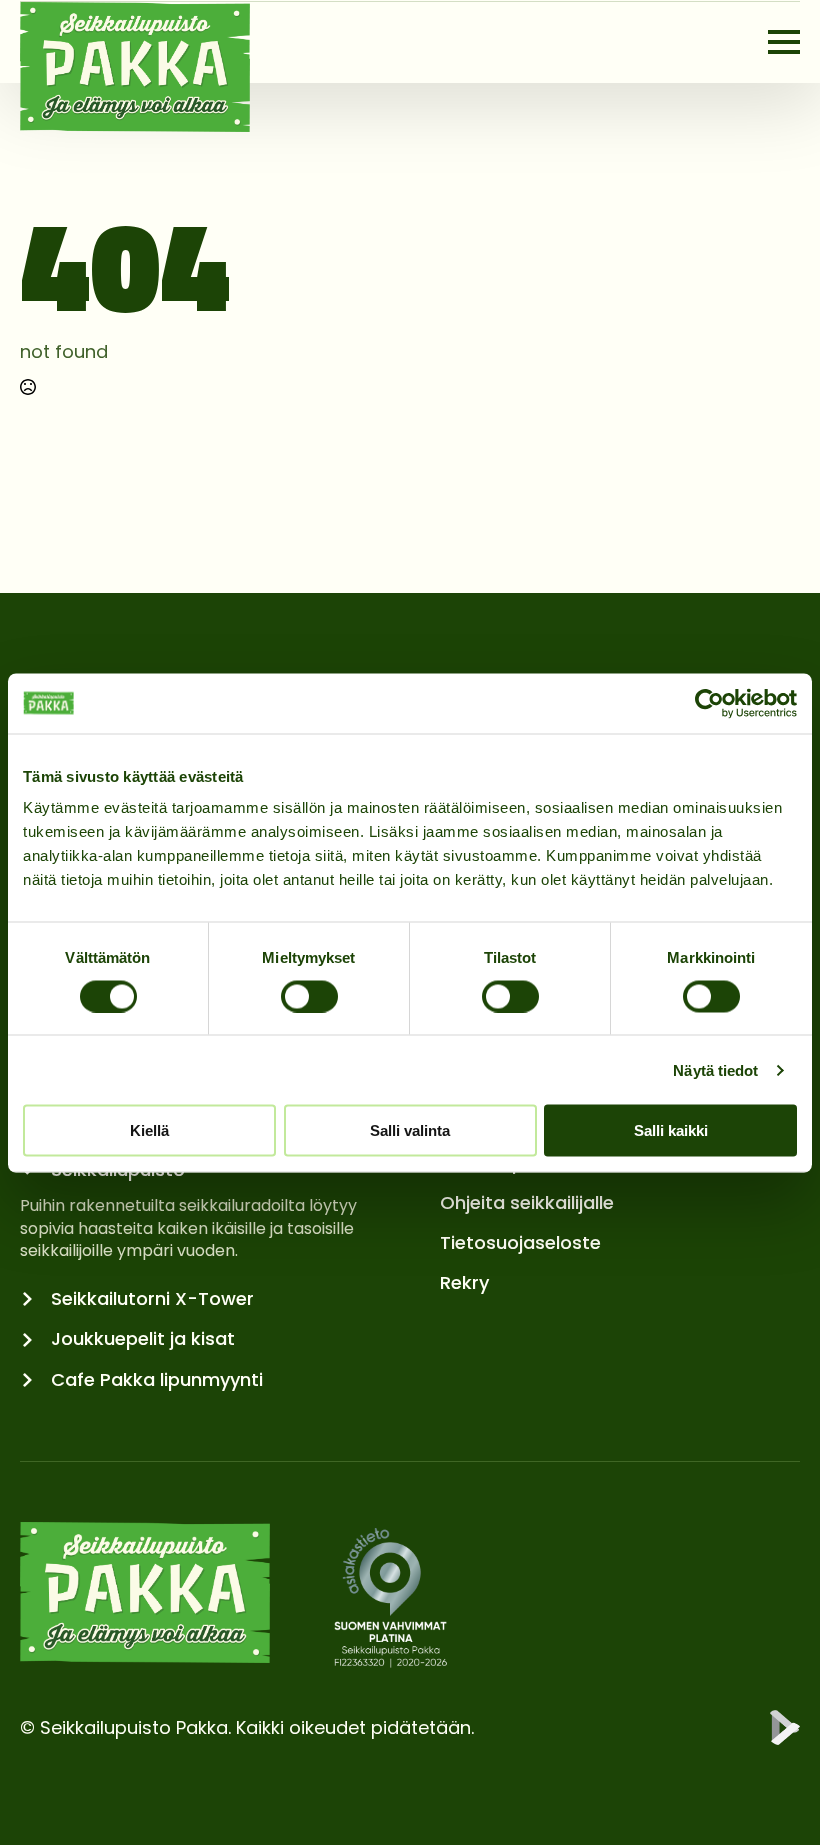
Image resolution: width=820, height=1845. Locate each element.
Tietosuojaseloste (520, 1242)
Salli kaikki (671, 1130)
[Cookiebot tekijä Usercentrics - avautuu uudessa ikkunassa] (709, 703)
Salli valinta (410, 1130)
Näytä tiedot (715, 1069)
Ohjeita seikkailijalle (527, 1202)
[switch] (309, 996)
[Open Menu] (784, 42)
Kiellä (149, 1130)
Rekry (464, 1282)
